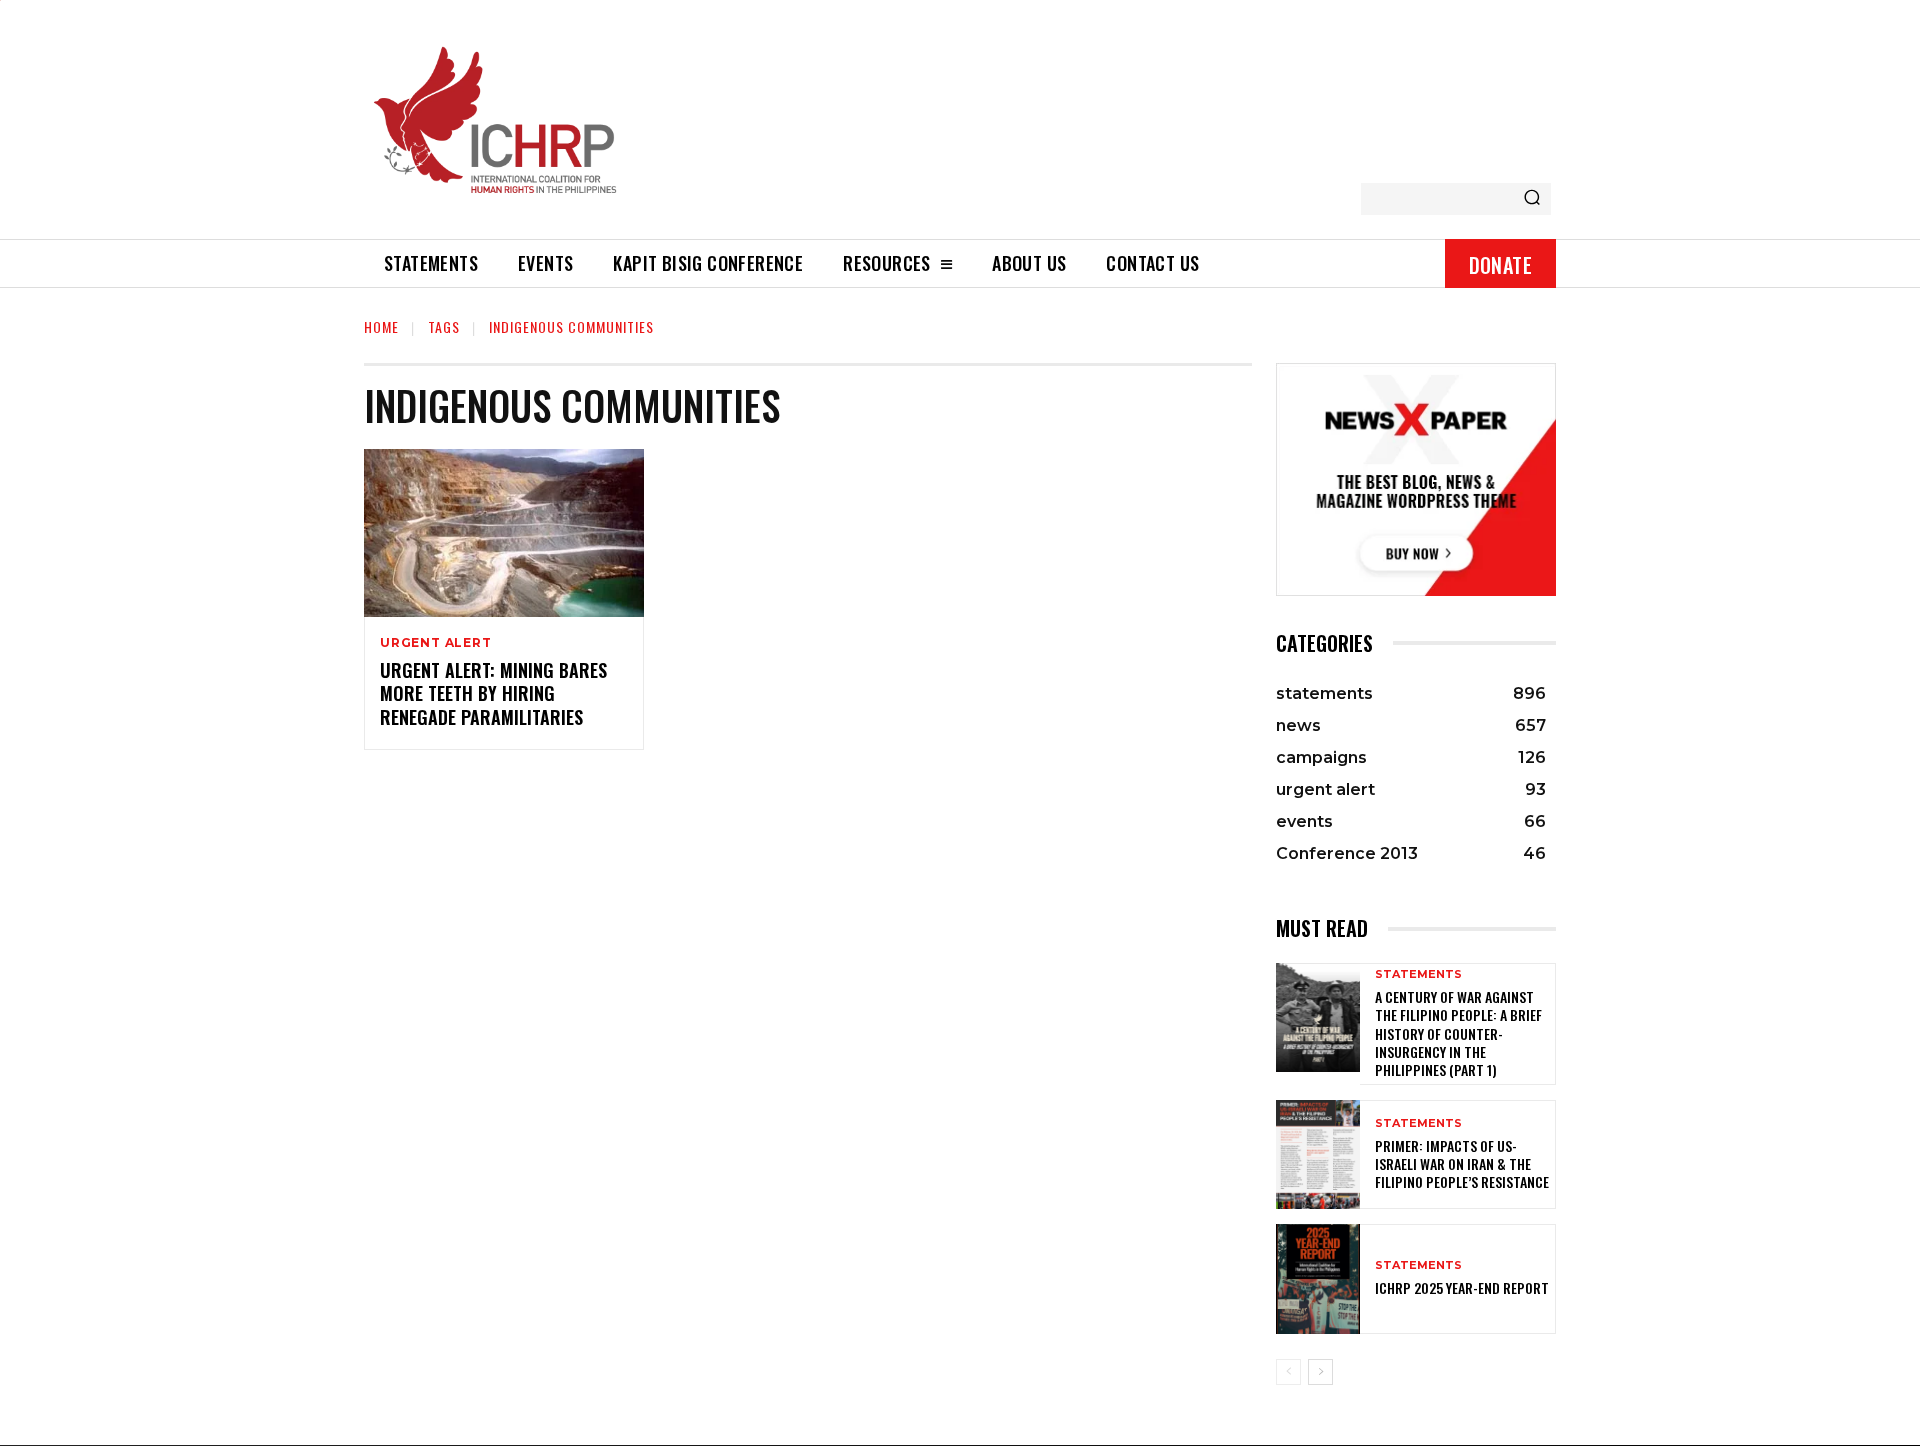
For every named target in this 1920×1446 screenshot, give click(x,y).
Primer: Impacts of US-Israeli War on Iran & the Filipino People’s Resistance (1462, 1163)
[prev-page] (1288, 1372)
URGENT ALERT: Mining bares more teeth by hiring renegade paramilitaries (493, 693)
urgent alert (436, 643)
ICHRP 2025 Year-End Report (1462, 1287)
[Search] (1532, 199)
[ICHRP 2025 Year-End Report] (1318, 1278)
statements (1418, 974)
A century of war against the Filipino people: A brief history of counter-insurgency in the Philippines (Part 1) (1458, 1033)
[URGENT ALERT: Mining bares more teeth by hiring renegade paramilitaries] (504, 533)
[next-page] (1320, 1372)
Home (381, 326)
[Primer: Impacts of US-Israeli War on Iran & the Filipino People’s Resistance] (1318, 1154)
